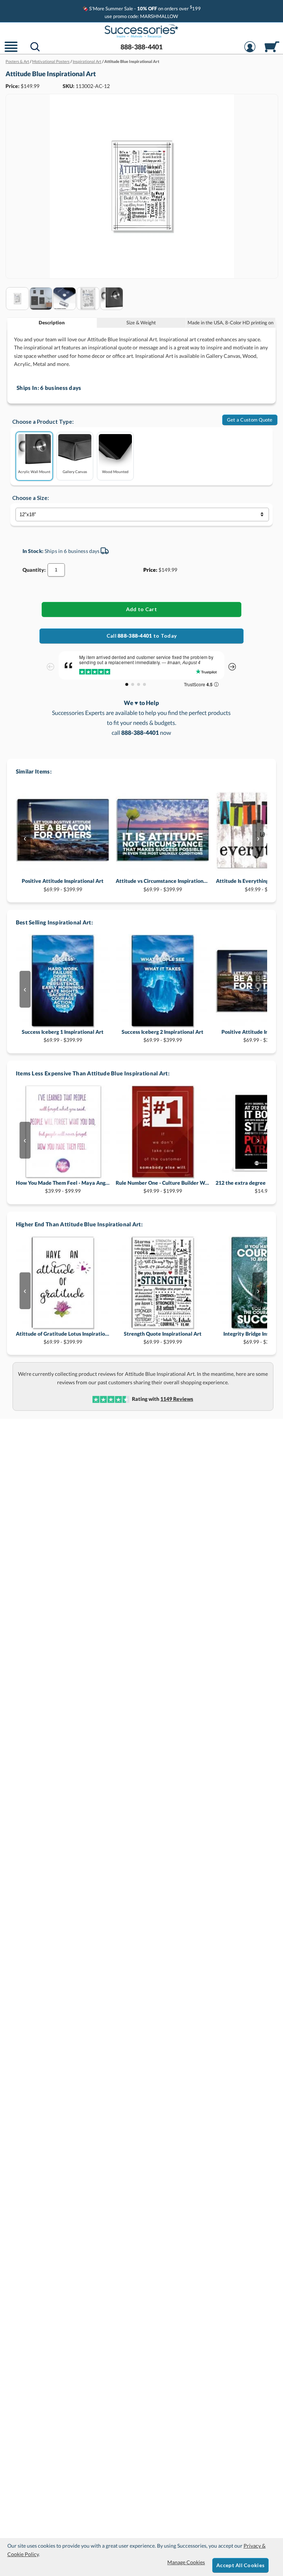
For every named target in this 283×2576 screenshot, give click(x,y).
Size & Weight (141, 323)
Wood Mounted (115, 471)
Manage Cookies (186, 2562)
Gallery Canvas (75, 471)
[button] (11, 51)
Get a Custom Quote (250, 420)
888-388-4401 (141, 47)
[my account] (250, 51)
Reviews (177, 1399)
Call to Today (141, 636)
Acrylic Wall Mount (34, 471)
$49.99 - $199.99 (163, 1187)
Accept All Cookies (240, 2565)
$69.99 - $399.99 (63, 885)
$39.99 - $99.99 (63, 1187)
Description (52, 323)
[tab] (52, 323)
